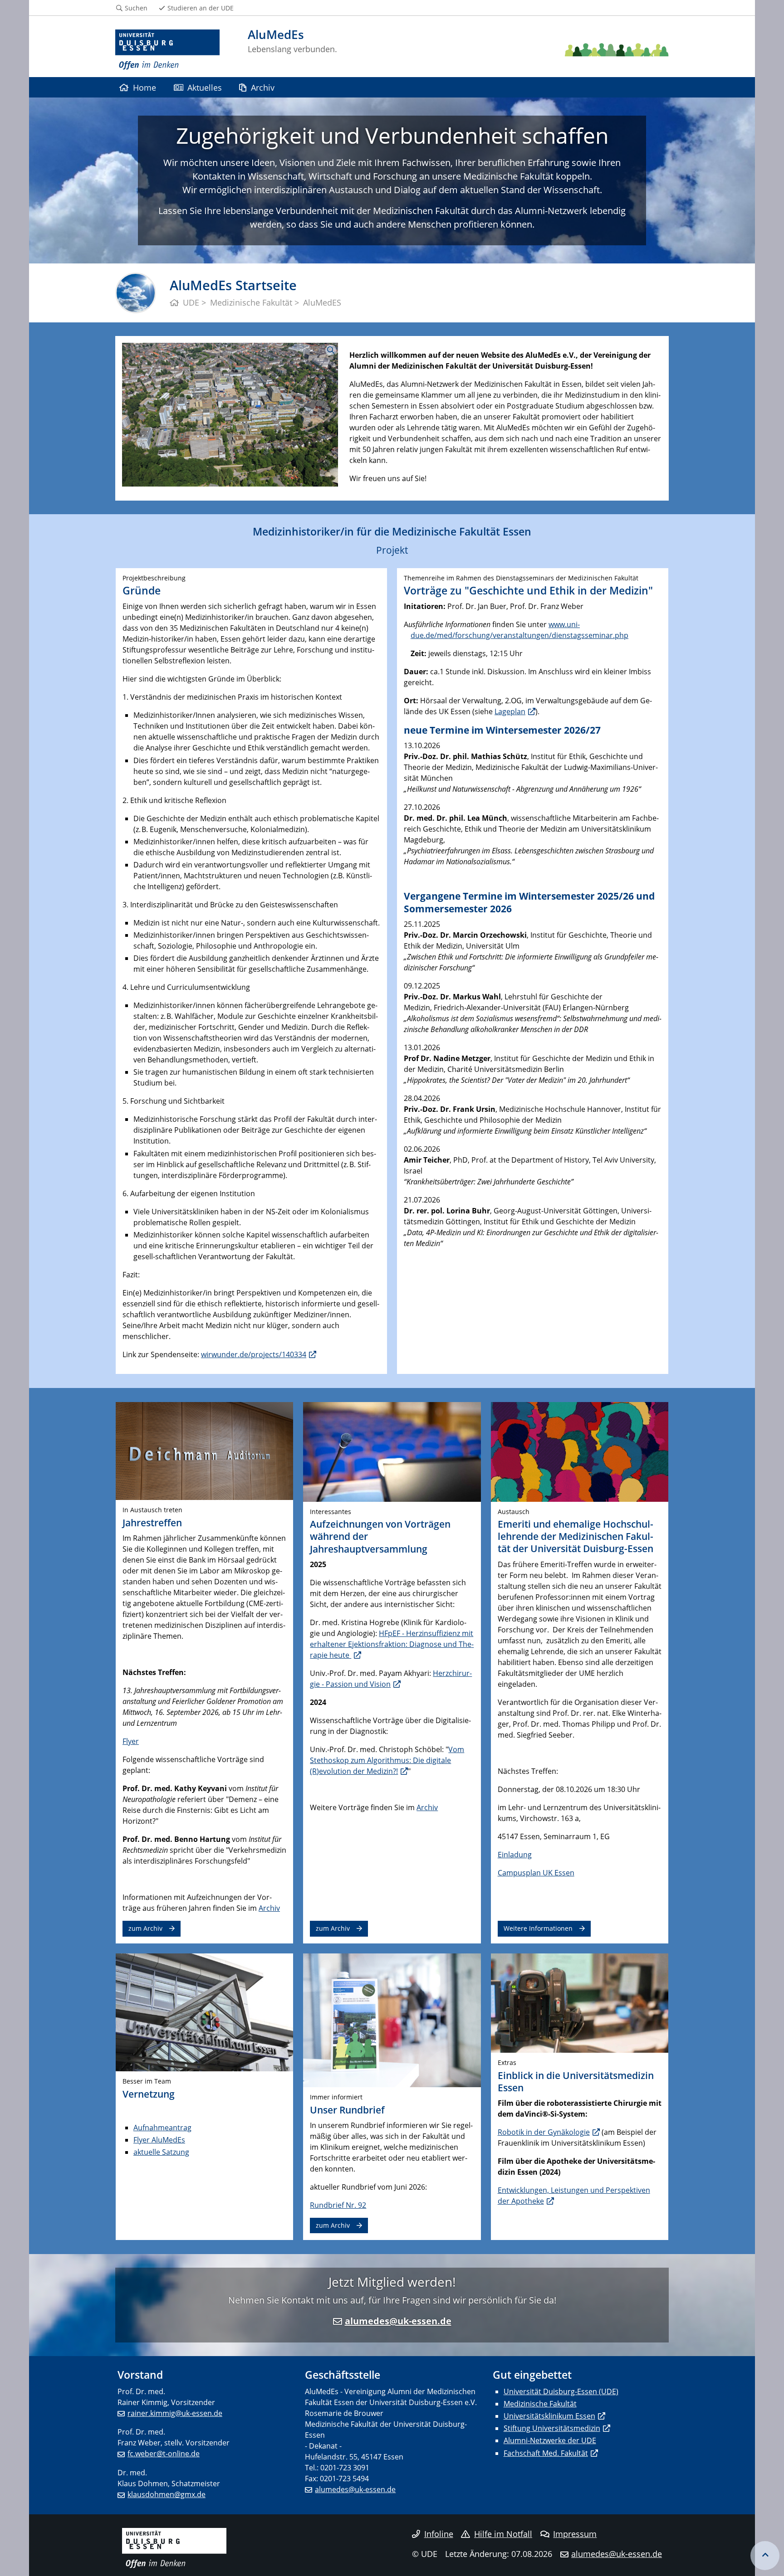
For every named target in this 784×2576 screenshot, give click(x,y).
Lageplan (510, 711)
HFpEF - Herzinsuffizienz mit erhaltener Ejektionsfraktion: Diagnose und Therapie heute (392, 1644)
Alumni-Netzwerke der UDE (550, 2440)
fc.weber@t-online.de (164, 2454)
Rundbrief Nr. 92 (338, 2205)
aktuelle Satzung (161, 2152)
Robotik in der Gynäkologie (544, 2132)
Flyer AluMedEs (159, 2140)
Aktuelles (205, 87)
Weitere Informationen (538, 1928)
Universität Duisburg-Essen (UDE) (561, 2391)
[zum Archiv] (204, 1450)
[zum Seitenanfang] (765, 2556)
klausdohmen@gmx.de (167, 2494)
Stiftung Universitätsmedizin (552, 2428)
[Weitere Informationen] (580, 1451)
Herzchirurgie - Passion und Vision (391, 1679)
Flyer (131, 1741)
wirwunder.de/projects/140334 (254, 1354)
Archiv (263, 87)
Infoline (439, 2534)
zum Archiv (145, 1928)
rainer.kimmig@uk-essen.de (175, 2413)
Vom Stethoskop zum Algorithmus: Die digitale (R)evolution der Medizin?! (387, 1760)
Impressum (575, 2534)
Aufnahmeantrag (162, 2128)
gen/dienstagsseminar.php (582, 635)
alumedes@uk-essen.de (398, 2321)
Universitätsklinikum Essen (549, 2416)
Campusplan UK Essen (536, 1873)
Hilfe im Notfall (503, 2534)
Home (145, 87)
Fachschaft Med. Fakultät (546, 2453)
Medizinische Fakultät (540, 2404)
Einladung (515, 1855)
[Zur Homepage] (167, 50)
